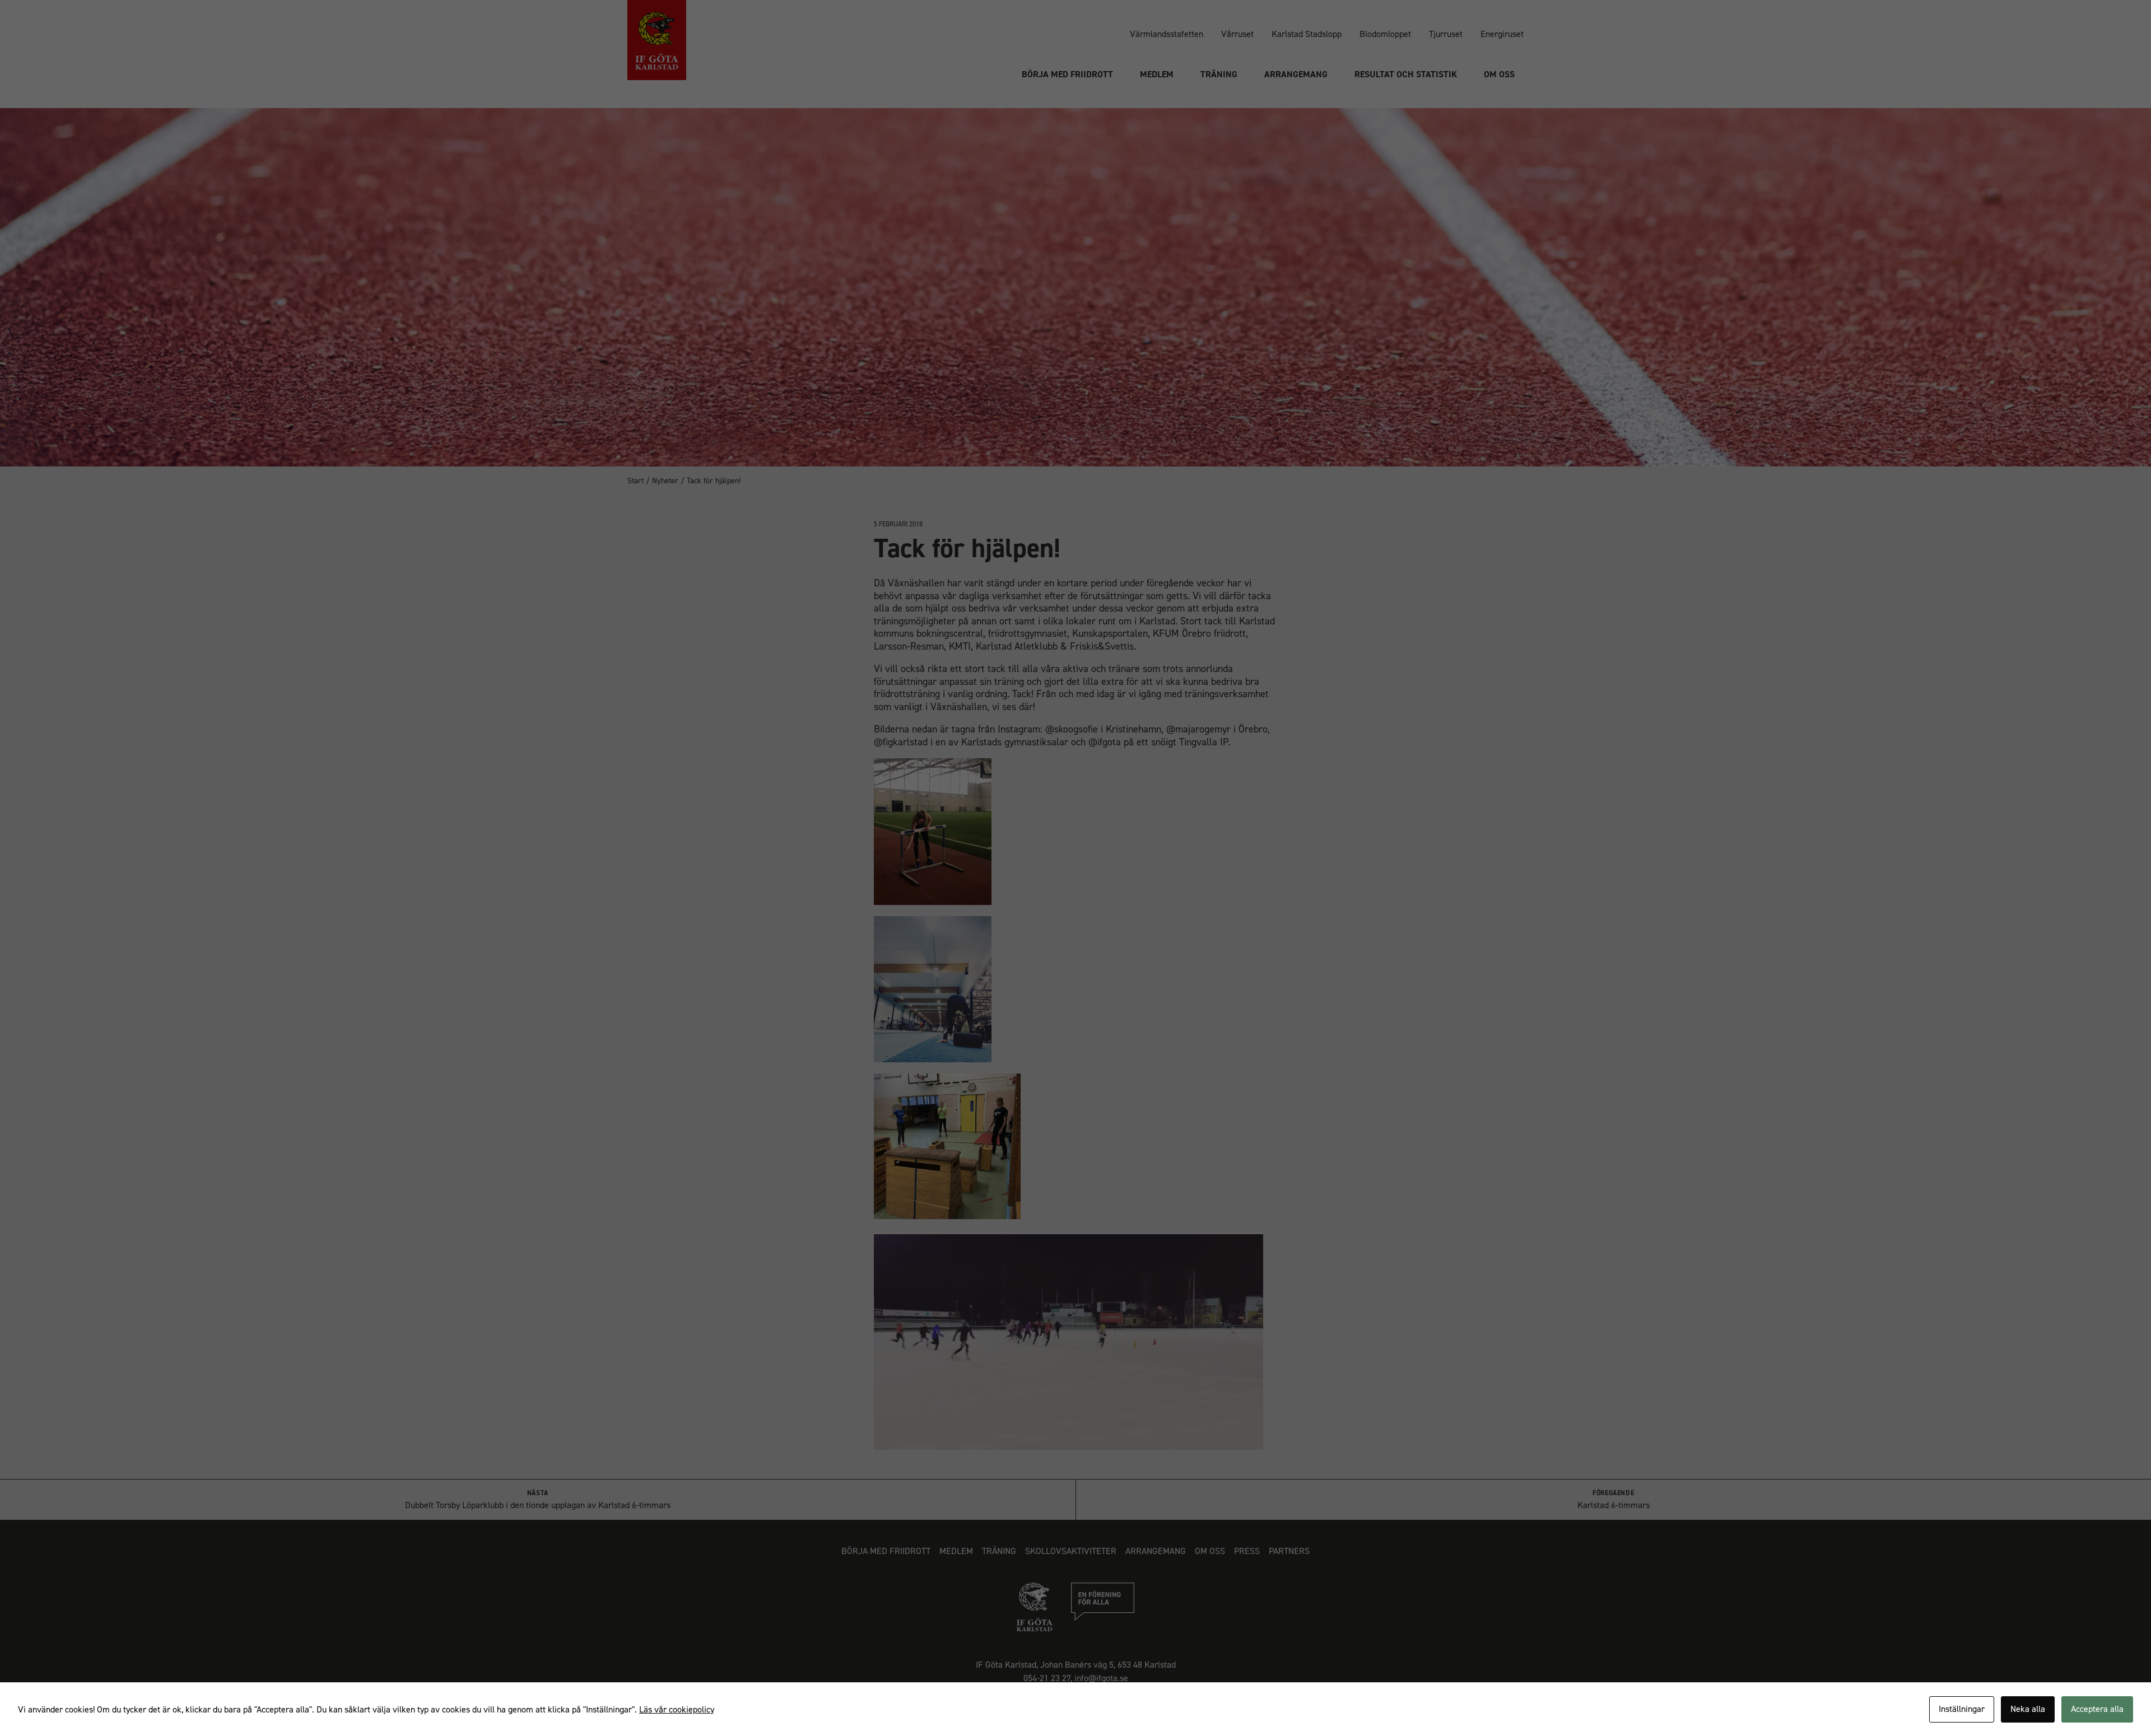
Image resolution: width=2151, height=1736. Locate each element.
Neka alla (2028, 1709)
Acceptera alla (2097, 1709)
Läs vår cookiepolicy (677, 1709)
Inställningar (1962, 1709)
